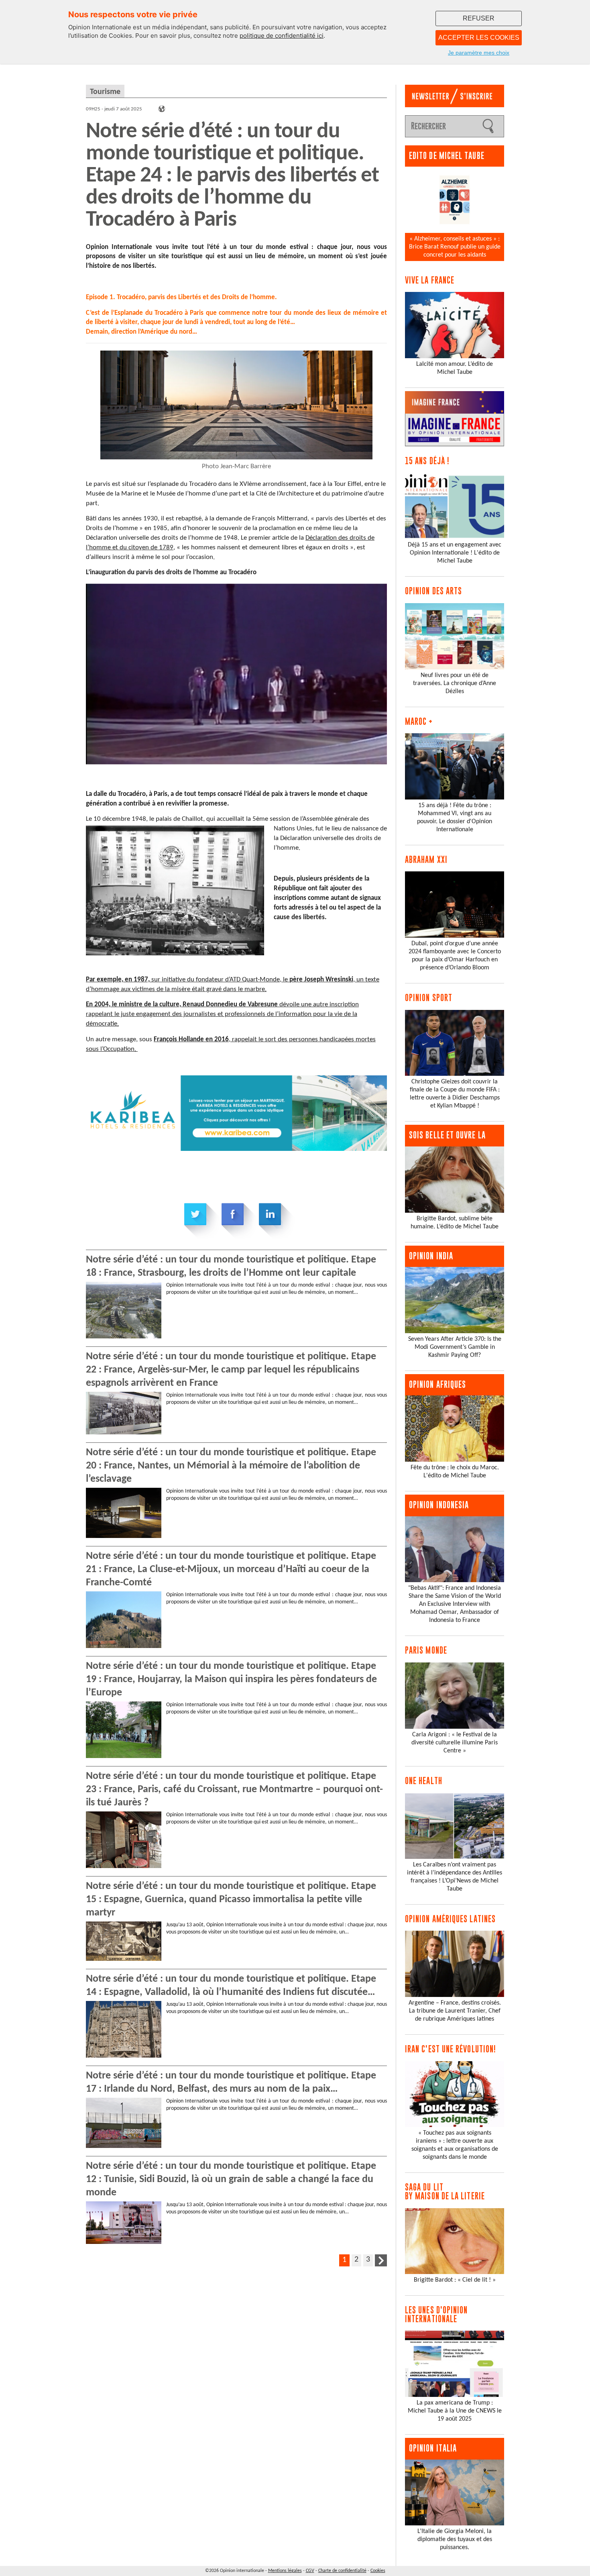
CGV (310, 2571)
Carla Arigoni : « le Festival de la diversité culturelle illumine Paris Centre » (455, 1743)
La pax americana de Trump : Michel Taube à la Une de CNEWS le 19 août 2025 (455, 2411)
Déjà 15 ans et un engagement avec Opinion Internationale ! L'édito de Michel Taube (455, 553)
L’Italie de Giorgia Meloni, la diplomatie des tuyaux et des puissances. (455, 2539)
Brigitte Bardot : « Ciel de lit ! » (455, 2280)
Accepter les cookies (479, 38)
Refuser (479, 18)
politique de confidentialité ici (282, 36)
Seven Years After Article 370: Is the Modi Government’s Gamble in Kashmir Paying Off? (455, 1347)
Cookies (378, 2571)
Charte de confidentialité (342, 2571)
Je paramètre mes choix (479, 53)
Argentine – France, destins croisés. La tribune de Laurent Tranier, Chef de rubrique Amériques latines (455, 2011)
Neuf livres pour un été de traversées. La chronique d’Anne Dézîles (455, 683)
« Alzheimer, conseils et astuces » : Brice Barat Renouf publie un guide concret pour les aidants (455, 247)
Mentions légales (285, 2571)
